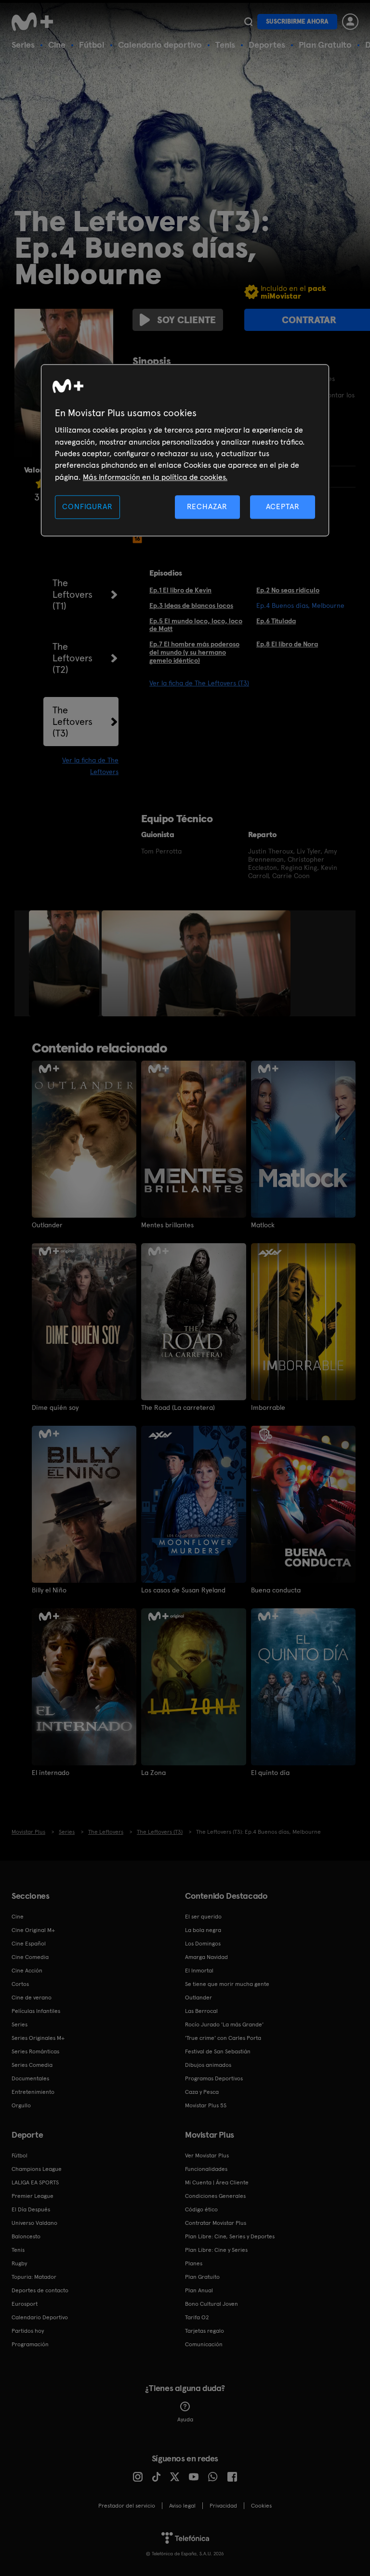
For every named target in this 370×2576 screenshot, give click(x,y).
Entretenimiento (33, 2092)
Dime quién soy (55, 1407)
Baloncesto (26, 2236)
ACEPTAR (283, 507)
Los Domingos (203, 1944)
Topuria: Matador (34, 2277)
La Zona (153, 1773)
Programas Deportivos (214, 2078)
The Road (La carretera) (178, 1407)
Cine (57, 45)
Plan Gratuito (325, 45)
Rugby (19, 2263)
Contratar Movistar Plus (216, 2223)
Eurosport (25, 2304)
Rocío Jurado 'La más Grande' (224, 2024)
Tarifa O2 (197, 2317)
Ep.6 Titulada (276, 621)
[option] (65, 963)
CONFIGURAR (87, 507)
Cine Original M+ (33, 1930)
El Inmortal (199, 1971)
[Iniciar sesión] (350, 22)
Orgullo (21, 2105)
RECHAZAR (207, 507)
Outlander (47, 1225)
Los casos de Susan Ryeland (183, 1590)
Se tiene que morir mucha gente (227, 1984)
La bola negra (203, 1930)
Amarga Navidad (206, 1957)
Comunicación (204, 2344)
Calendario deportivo (160, 45)
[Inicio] (36, 22)
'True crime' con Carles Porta (223, 2038)
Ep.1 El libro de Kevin (180, 590)
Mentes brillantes (167, 1225)
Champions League (37, 2169)
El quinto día (270, 1773)
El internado (51, 1773)
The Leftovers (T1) (73, 594)
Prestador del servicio (127, 2506)
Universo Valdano (34, 2223)
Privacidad (223, 2506)
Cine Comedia (30, 1957)
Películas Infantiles (36, 2011)
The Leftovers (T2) (73, 658)
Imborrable (268, 1407)
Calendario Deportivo (40, 2317)
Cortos (20, 1984)
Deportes (267, 45)
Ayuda (185, 2419)
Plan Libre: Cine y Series (216, 2250)
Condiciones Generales (215, 2196)
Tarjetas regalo (205, 2331)
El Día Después (31, 2209)
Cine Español (29, 1944)
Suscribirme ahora (297, 21)
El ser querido (203, 1917)
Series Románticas (35, 2051)
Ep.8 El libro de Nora (287, 644)
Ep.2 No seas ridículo (288, 590)
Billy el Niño (49, 1590)
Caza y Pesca (202, 2092)
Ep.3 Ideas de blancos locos (191, 605)
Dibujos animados (208, 2065)
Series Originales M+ (38, 2038)
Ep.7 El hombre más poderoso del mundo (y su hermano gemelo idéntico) (194, 652)
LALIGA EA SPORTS (35, 2182)
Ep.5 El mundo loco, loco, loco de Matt (196, 625)
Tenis (225, 45)
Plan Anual (199, 2290)
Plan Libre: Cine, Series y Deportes (230, 2236)
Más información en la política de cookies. (155, 477)
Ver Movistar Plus (207, 2155)
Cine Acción (27, 1971)
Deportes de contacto (40, 2290)
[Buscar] (248, 22)
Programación (30, 2344)
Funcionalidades (206, 2169)
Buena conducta (276, 1590)
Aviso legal (182, 2506)
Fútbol (92, 45)
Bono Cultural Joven (211, 2304)
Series (23, 45)
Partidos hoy (28, 2331)
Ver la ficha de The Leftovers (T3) (199, 683)
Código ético (201, 2209)
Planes (194, 2263)
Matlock (263, 1225)
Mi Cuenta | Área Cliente (217, 2182)
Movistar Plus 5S (206, 2105)
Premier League (33, 2196)
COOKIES (261, 2506)
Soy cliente (186, 320)
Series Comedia (32, 2065)
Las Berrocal (201, 2011)
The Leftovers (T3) (73, 722)
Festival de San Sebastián (218, 2051)
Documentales (30, 2078)
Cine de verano (32, 1998)
